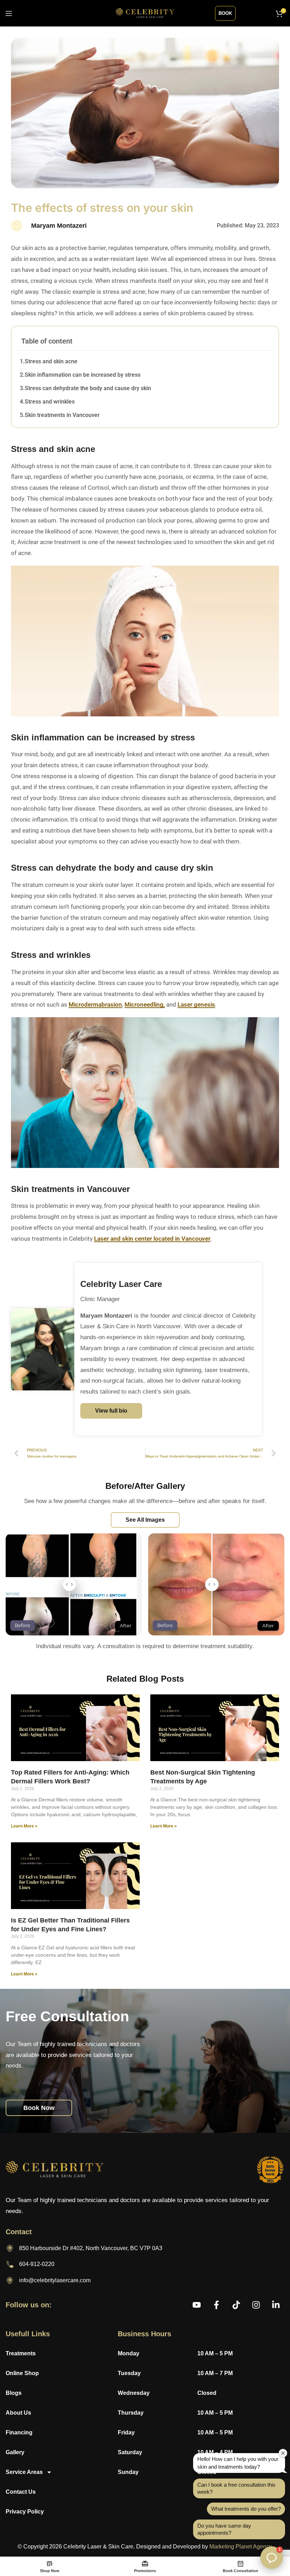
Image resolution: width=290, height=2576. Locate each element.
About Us (18, 2413)
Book (225, 13)
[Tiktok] (236, 2305)
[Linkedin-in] (276, 2305)
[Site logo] (145, 13)
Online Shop (22, 2373)
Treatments (21, 2353)
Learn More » (24, 1826)
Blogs (14, 2393)
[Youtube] (197, 2305)
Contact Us (21, 2492)
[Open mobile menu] (9, 13)
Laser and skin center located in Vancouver (152, 1239)
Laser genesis (196, 1004)
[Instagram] (256, 2305)
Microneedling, (145, 1004)
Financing (19, 2432)
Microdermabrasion (95, 1004)
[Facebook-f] (216, 2305)
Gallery (15, 2452)
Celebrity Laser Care (121, 1284)
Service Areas (24, 2472)
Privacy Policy (25, 2512)
